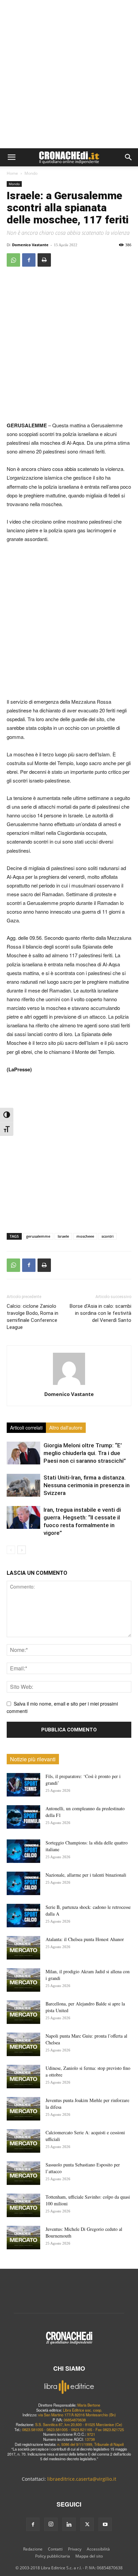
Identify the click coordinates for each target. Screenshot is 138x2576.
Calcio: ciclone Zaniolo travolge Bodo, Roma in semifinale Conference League (32, 1317)
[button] (11, 157)
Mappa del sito (89, 2556)
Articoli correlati (26, 1428)
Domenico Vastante (30, 245)
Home (12, 173)
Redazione (33, 2549)
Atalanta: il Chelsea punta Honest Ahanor (85, 1939)
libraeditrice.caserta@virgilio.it (82, 2479)
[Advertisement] (69, 76)
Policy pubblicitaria (53, 2556)
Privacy (75, 2549)
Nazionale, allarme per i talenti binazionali (86, 1875)
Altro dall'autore (66, 1428)
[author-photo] (69, 1385)
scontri (108, 1236)
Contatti (55, 2549)
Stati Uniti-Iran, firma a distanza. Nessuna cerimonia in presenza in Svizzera (87, 1485)
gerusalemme (38, 1236)
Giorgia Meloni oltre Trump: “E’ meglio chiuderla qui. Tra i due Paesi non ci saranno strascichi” (85, 1453)
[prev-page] (11, 1550)
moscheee (85, 1236)
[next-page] (22, 1550)
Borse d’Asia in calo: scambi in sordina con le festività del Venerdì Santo (100, 1313)
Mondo (31, 173)
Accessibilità (98, 2549)
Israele (63, 1236)
